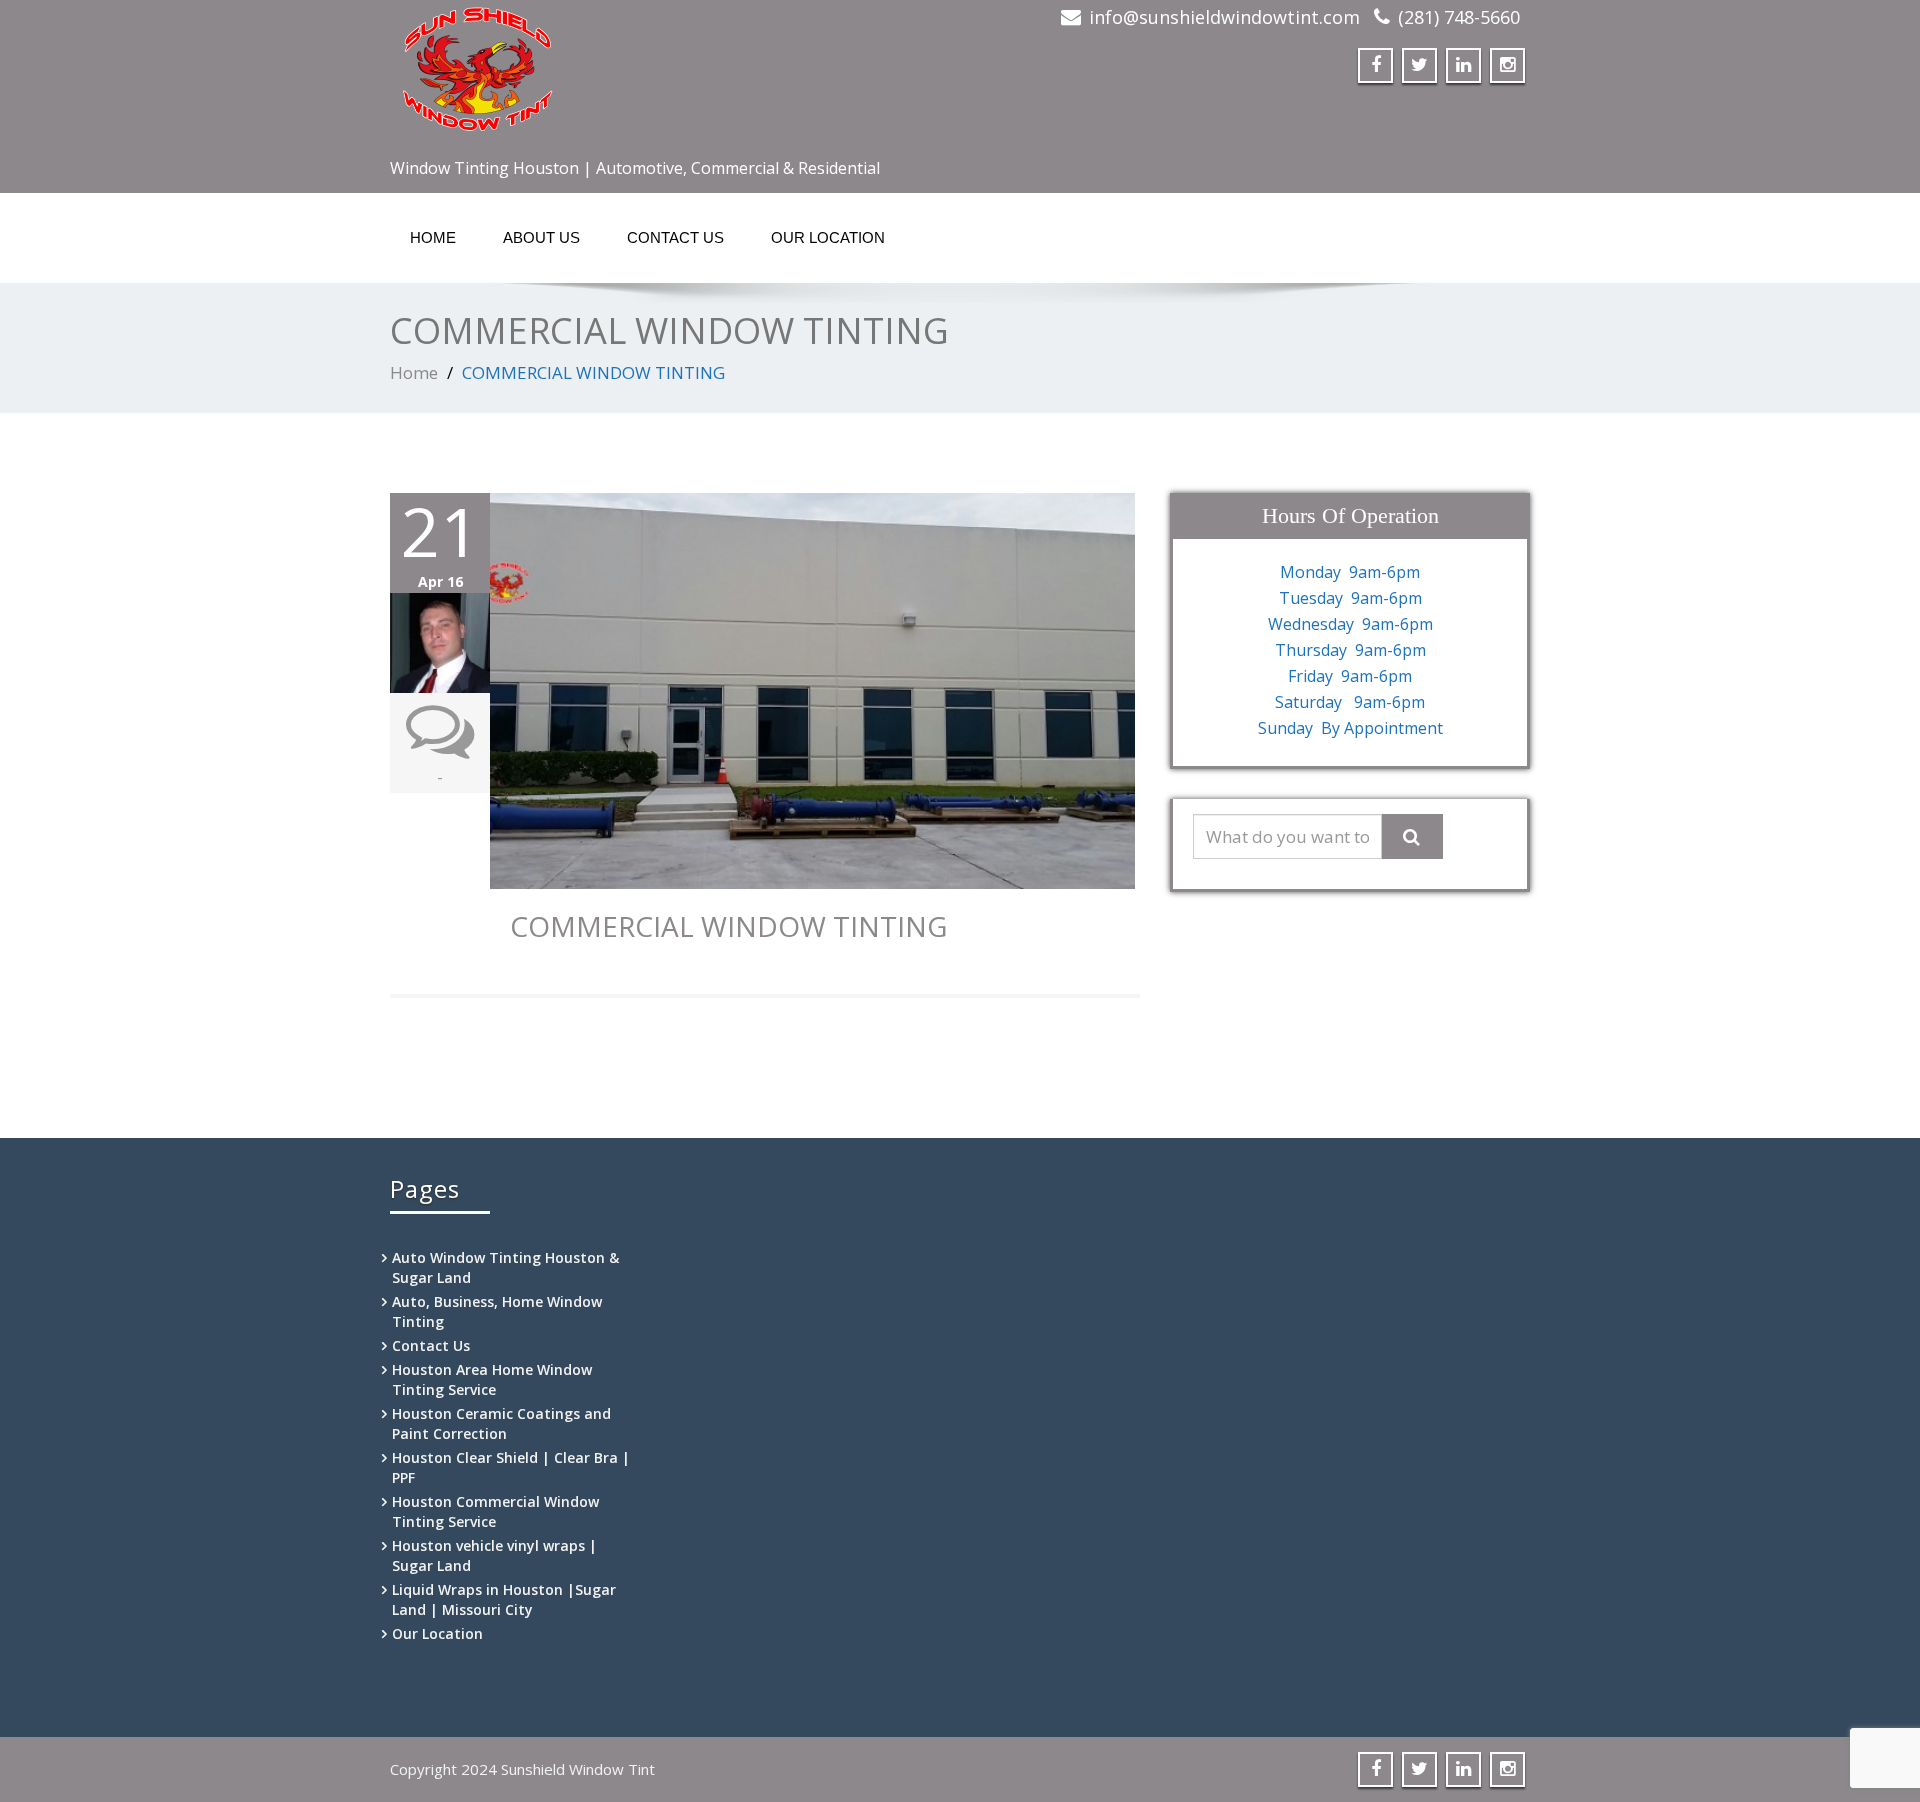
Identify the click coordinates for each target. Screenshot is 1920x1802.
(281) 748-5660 (1459, 17)
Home (433, 237)
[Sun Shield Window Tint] (667, 75)
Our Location (828, 237)
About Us (541, 237)
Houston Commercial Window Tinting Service (495, 1511)
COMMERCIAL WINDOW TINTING (728, 926)
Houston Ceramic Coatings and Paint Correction (501, 1423)
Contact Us (675, 237)
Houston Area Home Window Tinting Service (492, 1379)
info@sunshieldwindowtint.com (1224, 17)
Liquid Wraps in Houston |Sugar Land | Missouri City (504, 1599)
